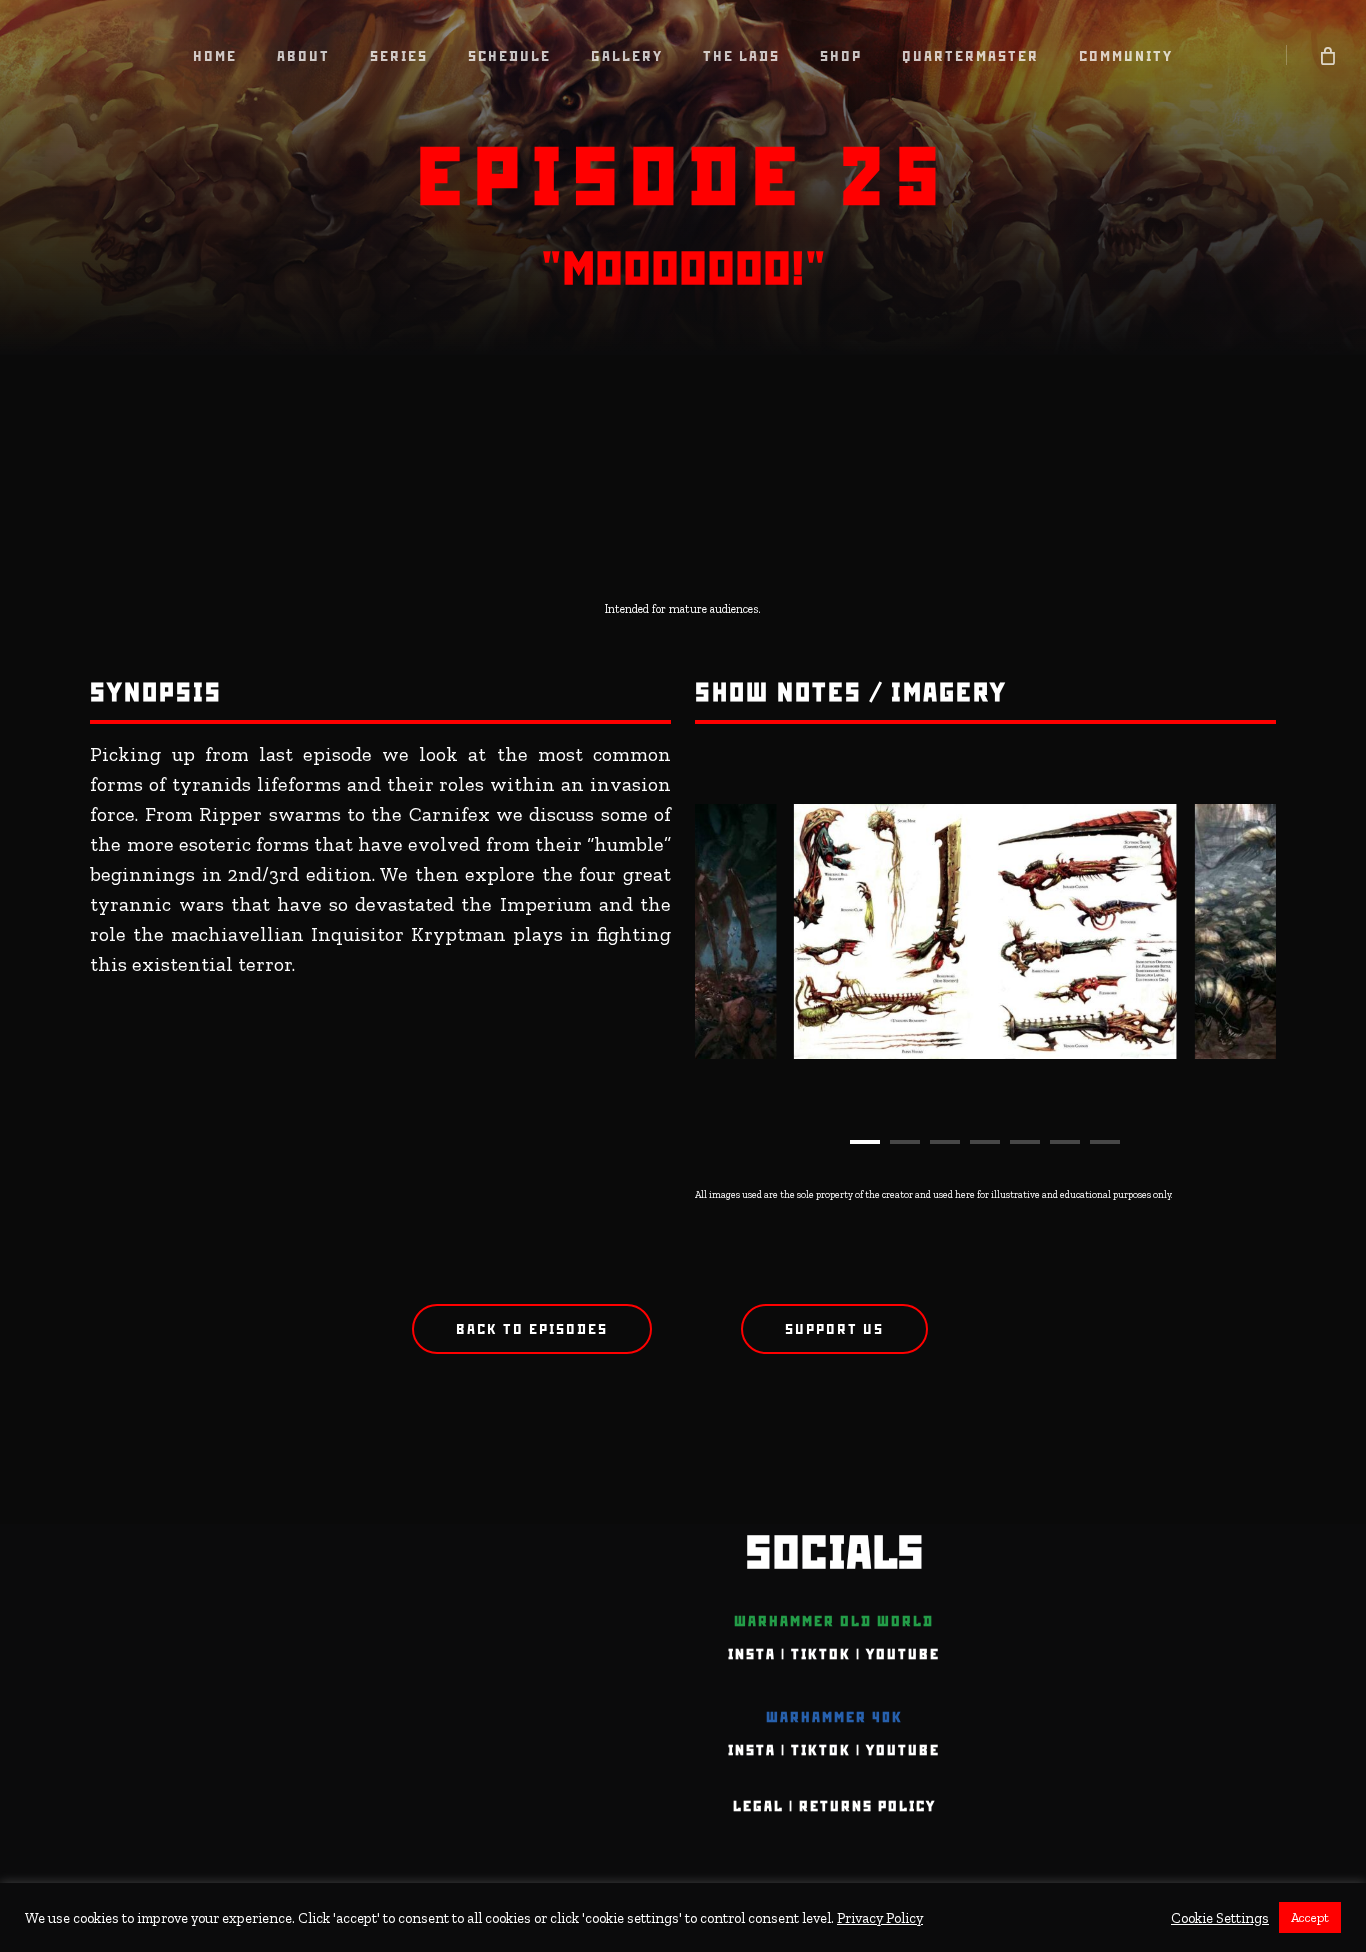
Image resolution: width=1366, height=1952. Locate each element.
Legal (758, 1806)
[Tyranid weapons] (985, 931)
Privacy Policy (880, 1918)
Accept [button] (1310, 1917)
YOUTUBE (903, 1654)
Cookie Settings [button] (1220, 1918)
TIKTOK (821, 1654)
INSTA (752, 1654)
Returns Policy (867, 1806)
